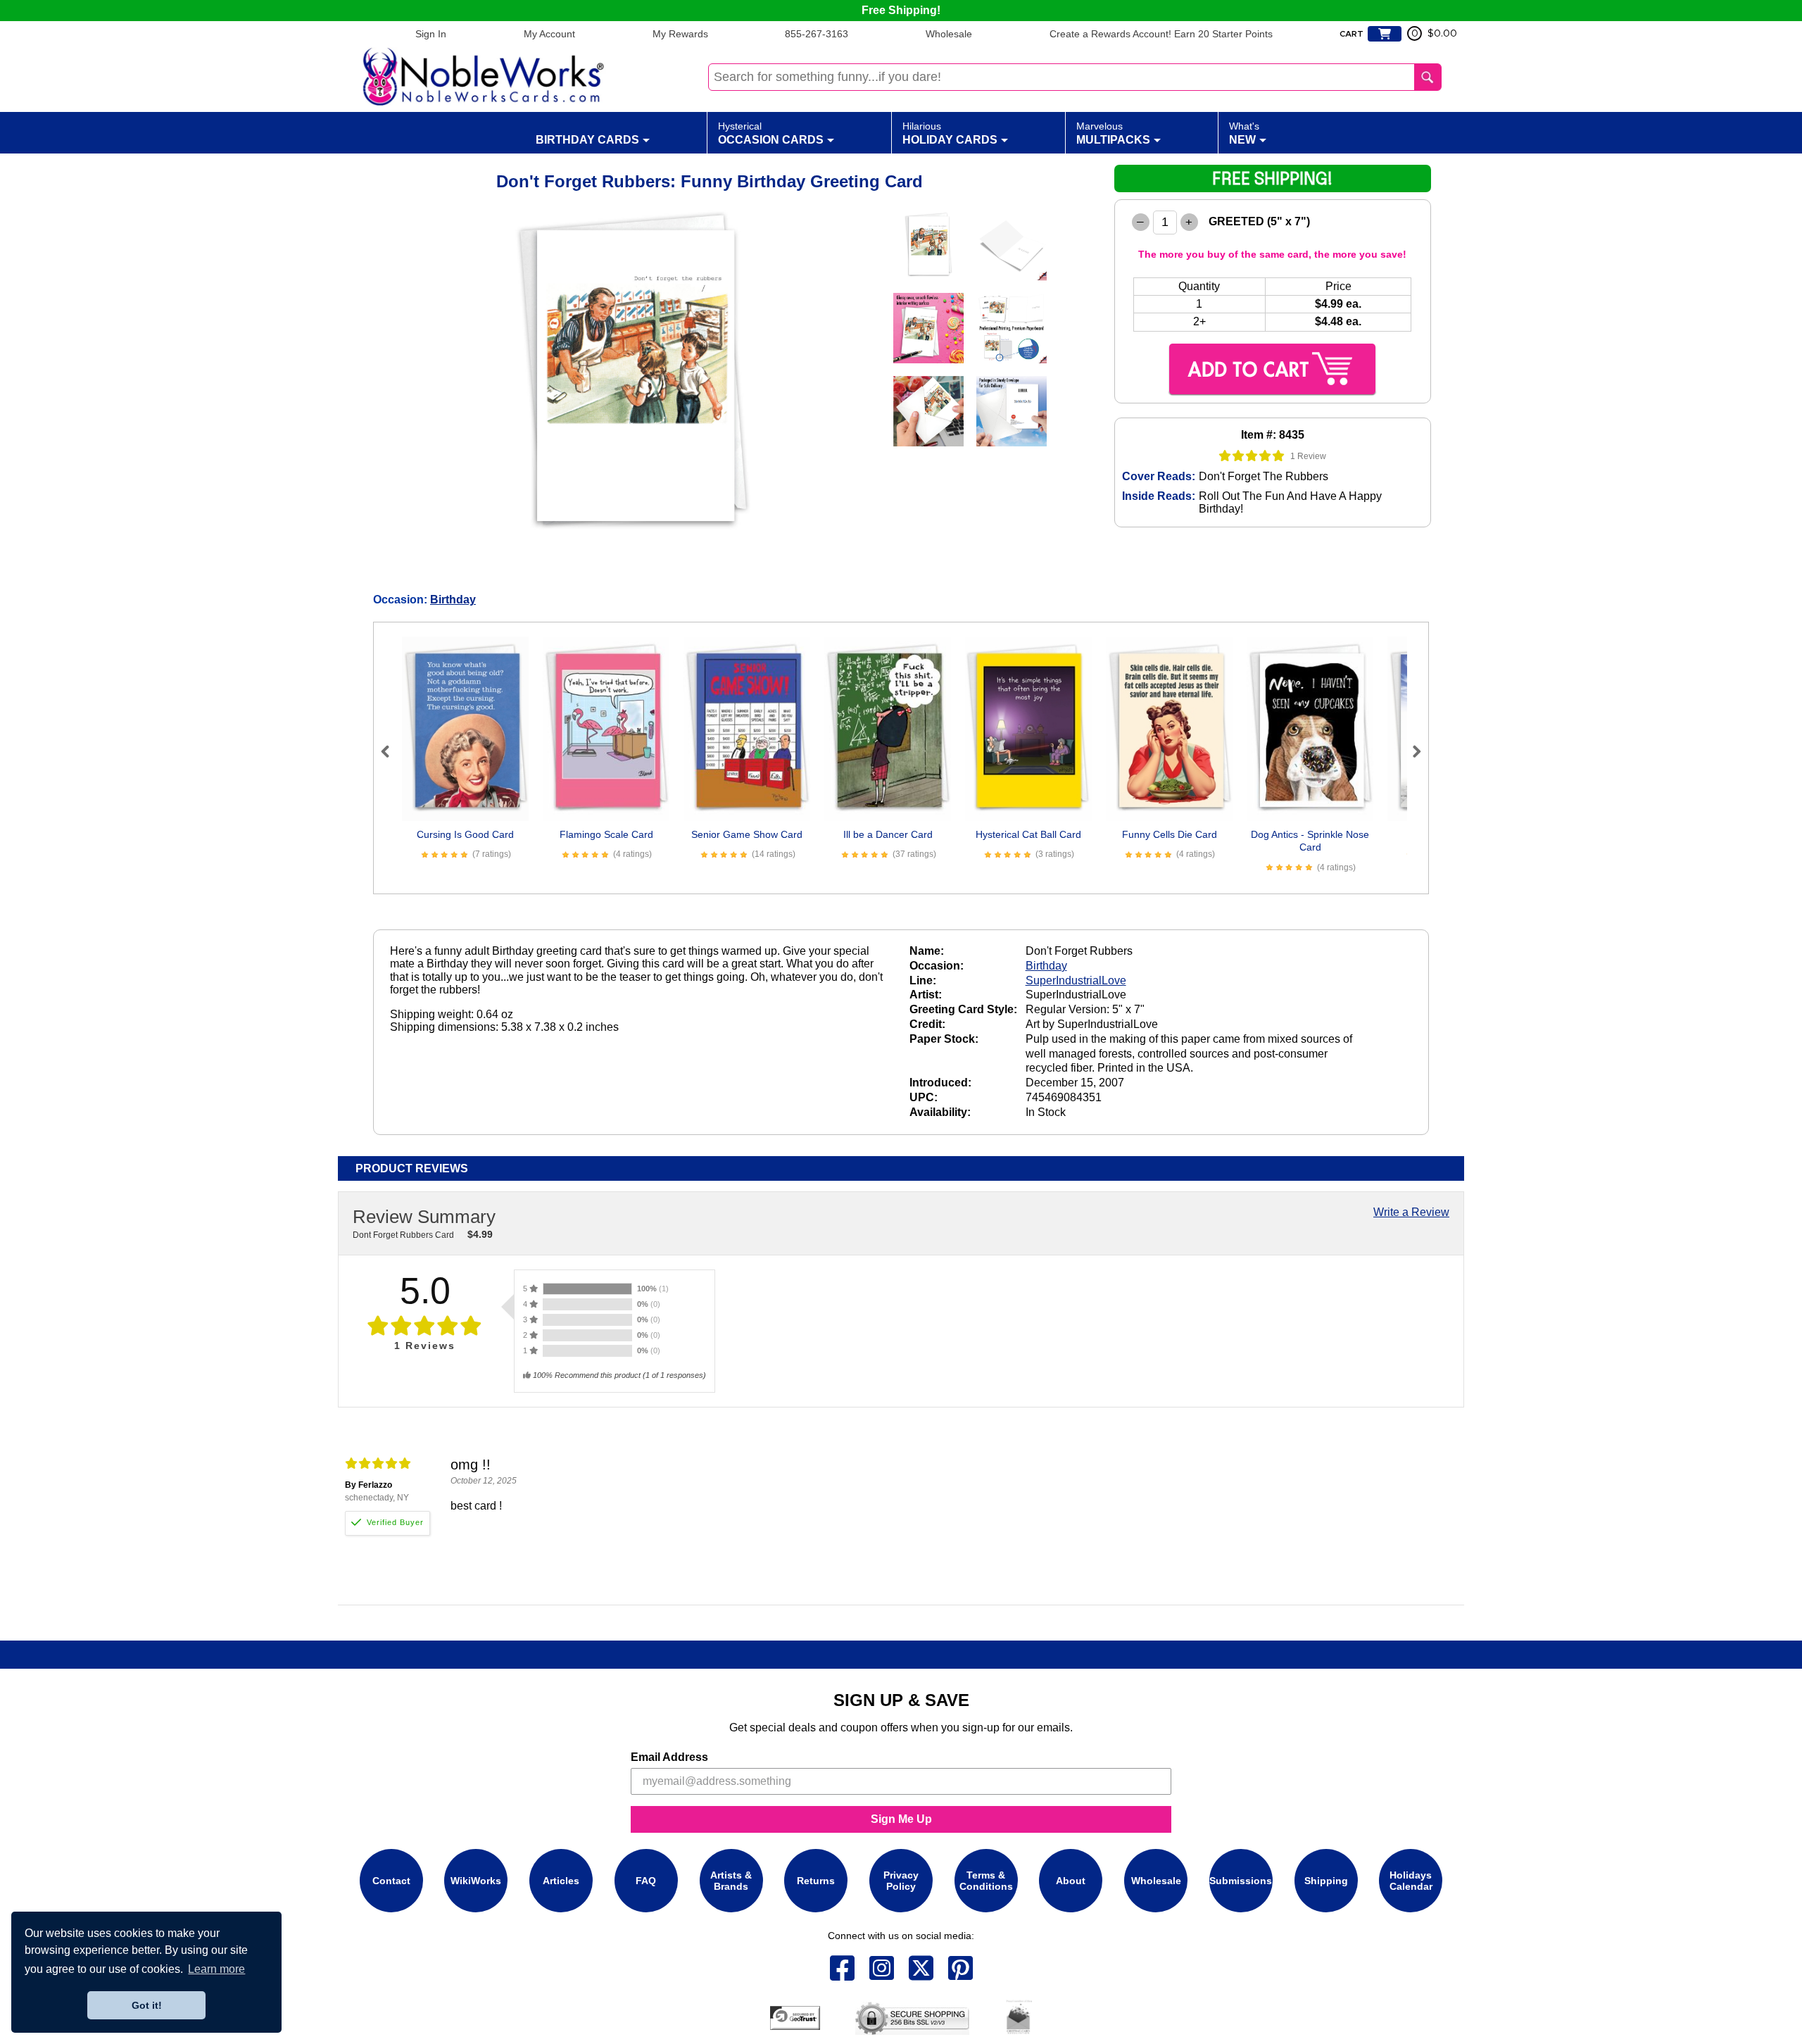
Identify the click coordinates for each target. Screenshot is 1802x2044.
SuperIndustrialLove (1076, 980)
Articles (561, 1881)
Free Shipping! (901, 10)
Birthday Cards (587, 140)
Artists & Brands (731, 1881)
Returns (816, 1881)
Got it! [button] (147, 2005)
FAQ (646, 1881)
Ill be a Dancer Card (888, 834)
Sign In (431, 34)
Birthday (453, 600)
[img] (1252, 456)
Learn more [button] (216, 1969)
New (1244, 133)
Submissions (1241, 1881)
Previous (391, 751)
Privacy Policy (901, 1881)
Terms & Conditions (986, 1881)
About (1071, 1881)
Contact (391, 1881)
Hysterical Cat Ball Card (1028, 834)
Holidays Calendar (1411, 1881)
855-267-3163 (817, 34)
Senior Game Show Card (747, 834)
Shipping (1326, 1881)
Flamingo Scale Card (606, 834)
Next (1411, 751)
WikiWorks (476, 1881)
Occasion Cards (771, 133)
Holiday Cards (950, 133)
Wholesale (949, 34)
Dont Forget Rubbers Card (403, 1235)
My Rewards (680, 34)
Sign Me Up (901, 1819)
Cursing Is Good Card (465, 834)
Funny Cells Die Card (1170, 834)
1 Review (1308, 456)
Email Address (669, 1757)
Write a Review (1411, 1212)
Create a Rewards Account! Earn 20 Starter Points (1161, 34)
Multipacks (1113, 133)
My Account (549, 34)
